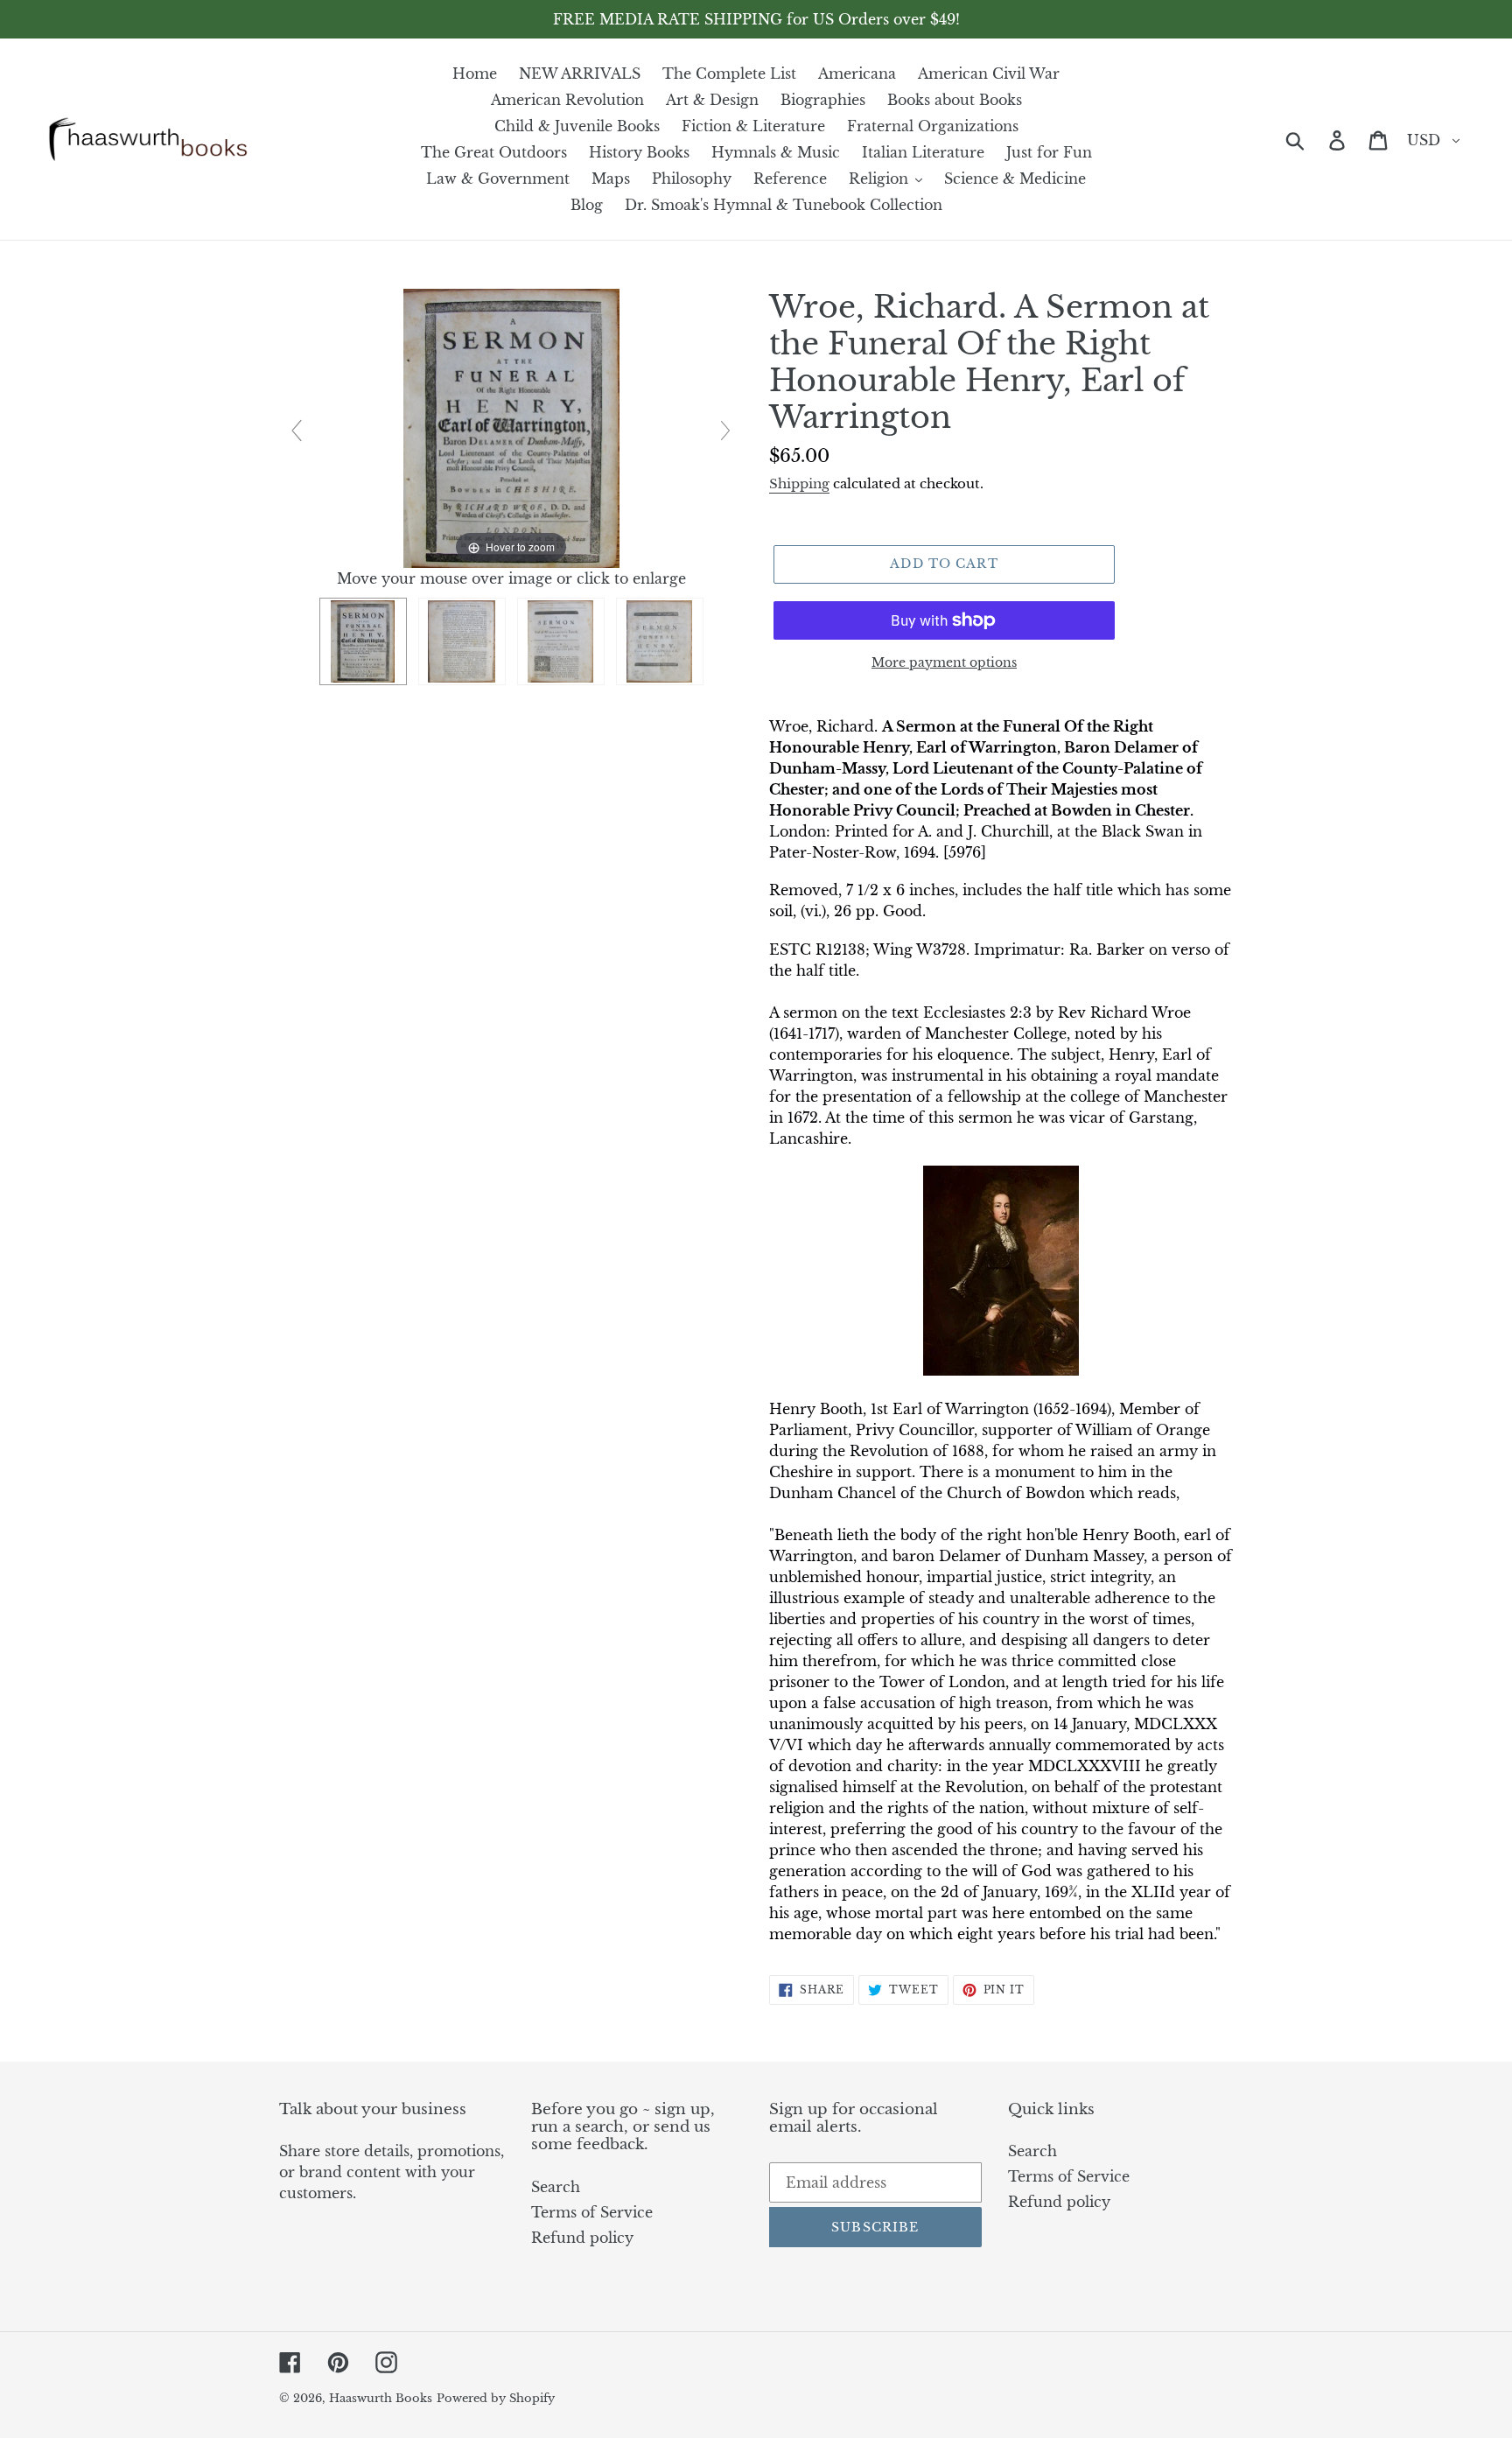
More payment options (944, 662)
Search (556, 2187)
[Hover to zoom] (511, 427)
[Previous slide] (297, 431)
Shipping (799, 483)
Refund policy (582, 2238)
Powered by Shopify (496, 2398)
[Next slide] (725, 431)
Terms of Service (592, 2212)
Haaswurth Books (381, 2398)
